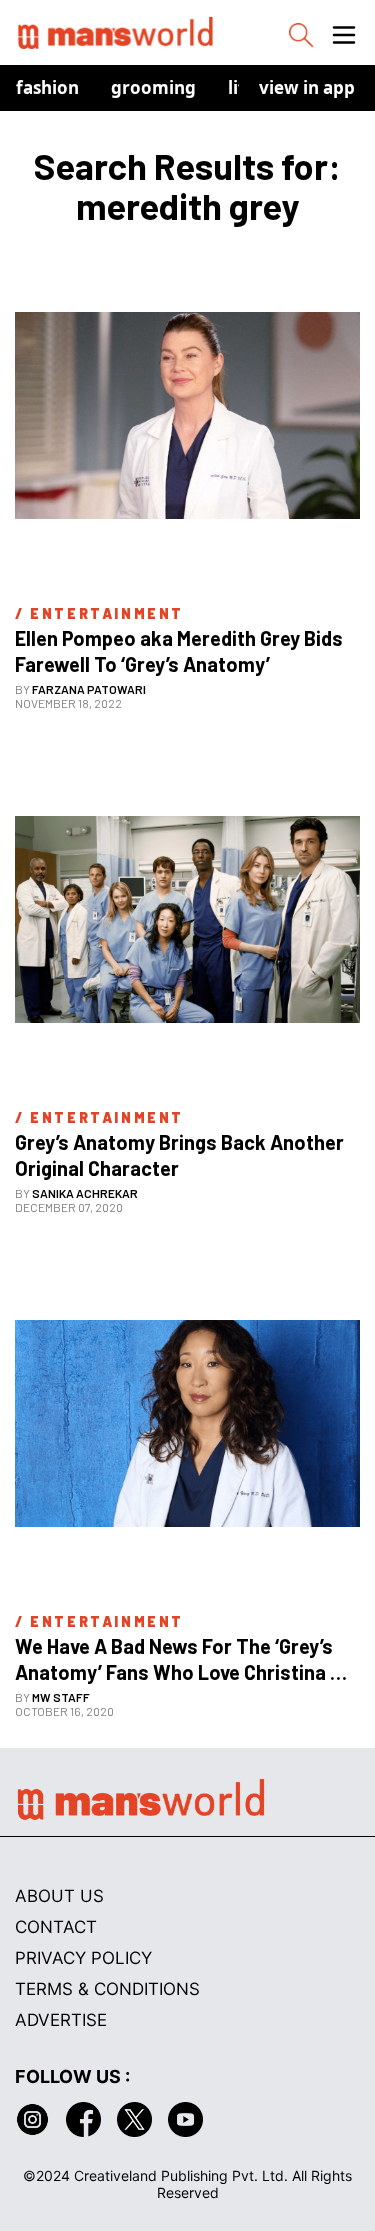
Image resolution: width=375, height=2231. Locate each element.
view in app (307, 87)
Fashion (47, 87)
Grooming (153, 87)
